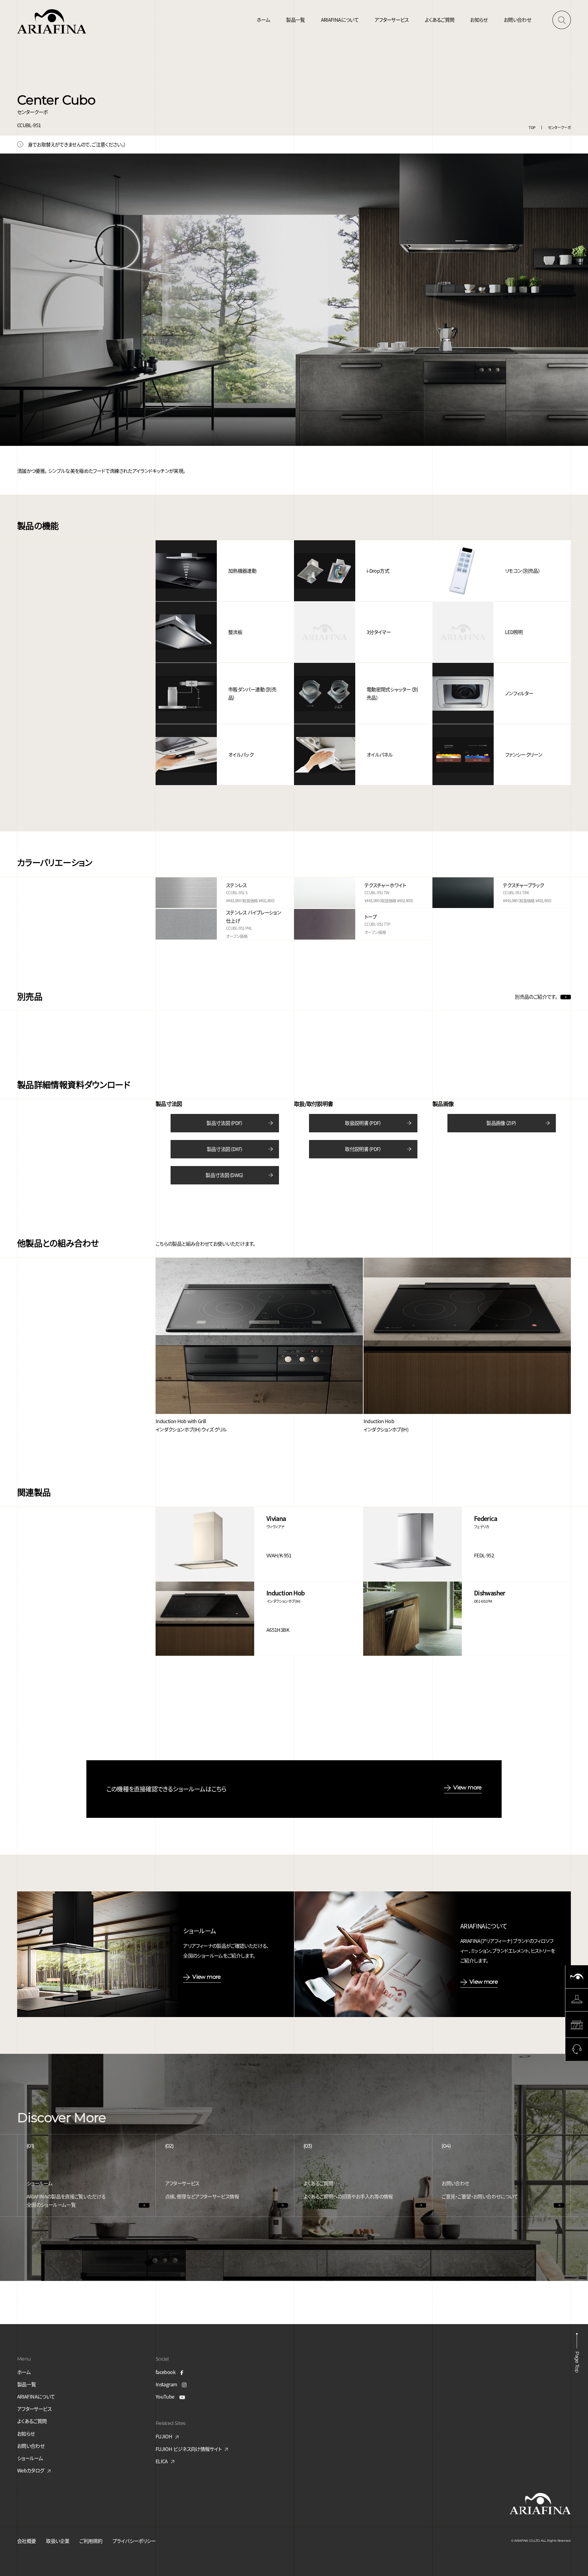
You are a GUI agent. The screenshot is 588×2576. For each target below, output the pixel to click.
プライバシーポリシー (134, 2541)
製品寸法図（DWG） (225, 1175)
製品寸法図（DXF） (225, 1149)
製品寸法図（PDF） (225, 1123)
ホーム (263, 20)
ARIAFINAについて (340, 20)
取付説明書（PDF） (363, 1149)
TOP (532, 127)
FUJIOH (164, 2436)
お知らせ (479, 20)
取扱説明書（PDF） (363, 1123)
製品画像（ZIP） (501, 1123)
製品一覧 (295, 20)
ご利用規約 (91, 2541)
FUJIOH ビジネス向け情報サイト (188, 2449)
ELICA (162, 2461)
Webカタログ (31, 2470)
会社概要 (26, 2541)
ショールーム (30, 2458)
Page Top (577, 2362)
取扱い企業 (58, 2541)
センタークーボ (559, 127)
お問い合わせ (517, 20)
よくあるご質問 (440, 20)
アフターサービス (392, 20)
